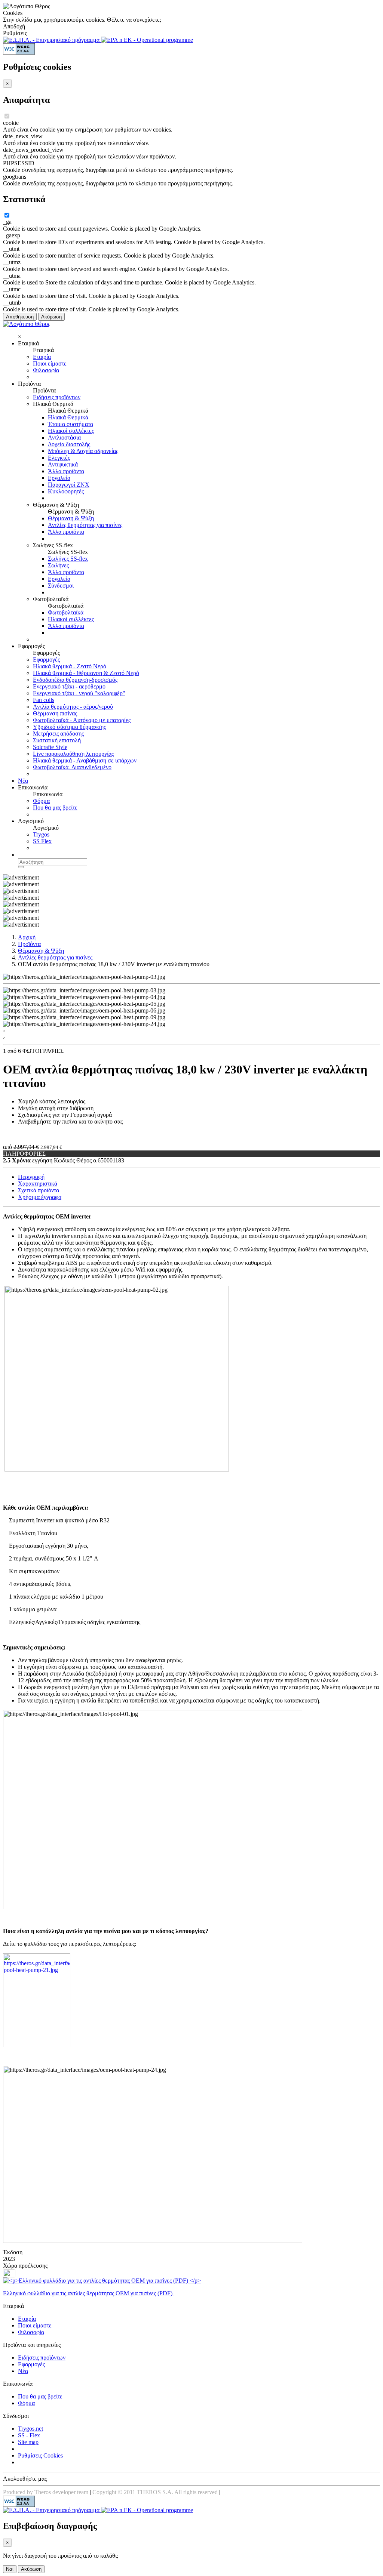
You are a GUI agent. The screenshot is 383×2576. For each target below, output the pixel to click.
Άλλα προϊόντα (66, 471)
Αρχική (27, 937)
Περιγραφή (31, 1177)
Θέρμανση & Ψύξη (71, 518)
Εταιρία (42, 357)
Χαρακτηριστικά (38, 1184)
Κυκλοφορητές (66, 491)
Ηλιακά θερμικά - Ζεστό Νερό (70, 666)
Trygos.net (30, 2429)
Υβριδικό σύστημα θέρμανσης (69, 727)
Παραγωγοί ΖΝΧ (69, 485)
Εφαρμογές (46, 660)
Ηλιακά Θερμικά (68, 417)
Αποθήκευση (20, 317)
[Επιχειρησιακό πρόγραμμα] (52, 40)
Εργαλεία (59, 478)
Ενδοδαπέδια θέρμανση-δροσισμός (75, 680)
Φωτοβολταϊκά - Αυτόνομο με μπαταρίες (82, 720)
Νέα (23, 781)
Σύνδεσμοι (61, 586)
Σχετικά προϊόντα (39, 1190)
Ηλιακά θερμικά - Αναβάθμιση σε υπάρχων (85, 760)
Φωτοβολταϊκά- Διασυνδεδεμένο (72, 767)
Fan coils (44, 700)
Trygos (41, 834)
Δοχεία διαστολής (69, 444)
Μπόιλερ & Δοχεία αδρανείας (83, 451)
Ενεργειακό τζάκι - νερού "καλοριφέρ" (79, 693)
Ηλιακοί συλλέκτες (71, 431)
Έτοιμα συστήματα (71, 424)
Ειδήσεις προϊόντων (57, 397)
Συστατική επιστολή (57, 740)
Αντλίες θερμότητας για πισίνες (85, 525)
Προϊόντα (29, 944)
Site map (28, 2442)
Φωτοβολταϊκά (66, 612)
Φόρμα (41, 801)
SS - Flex (29, 2435)
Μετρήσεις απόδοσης (58, 734)
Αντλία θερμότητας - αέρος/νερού (73, 707)
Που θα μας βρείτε (55, 808)
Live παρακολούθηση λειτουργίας (73, 754)
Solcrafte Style (50, 747)
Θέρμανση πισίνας (55, 713)
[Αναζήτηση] (21, 867)
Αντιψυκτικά (63, 464)
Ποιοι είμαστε (50, 363)
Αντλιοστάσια (64, 437)
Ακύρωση (51, 317)
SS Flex (42, 841)
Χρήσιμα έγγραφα (40, 1197)
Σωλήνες (58, 565)
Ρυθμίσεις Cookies (40, 2455)
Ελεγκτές (59, 458)
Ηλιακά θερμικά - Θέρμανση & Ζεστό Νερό (86, 673)
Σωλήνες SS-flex (68, 559)
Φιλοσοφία (46, 370)
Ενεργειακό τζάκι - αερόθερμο (69, 686)
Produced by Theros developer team (46, 2492)
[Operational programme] (147, 40)
